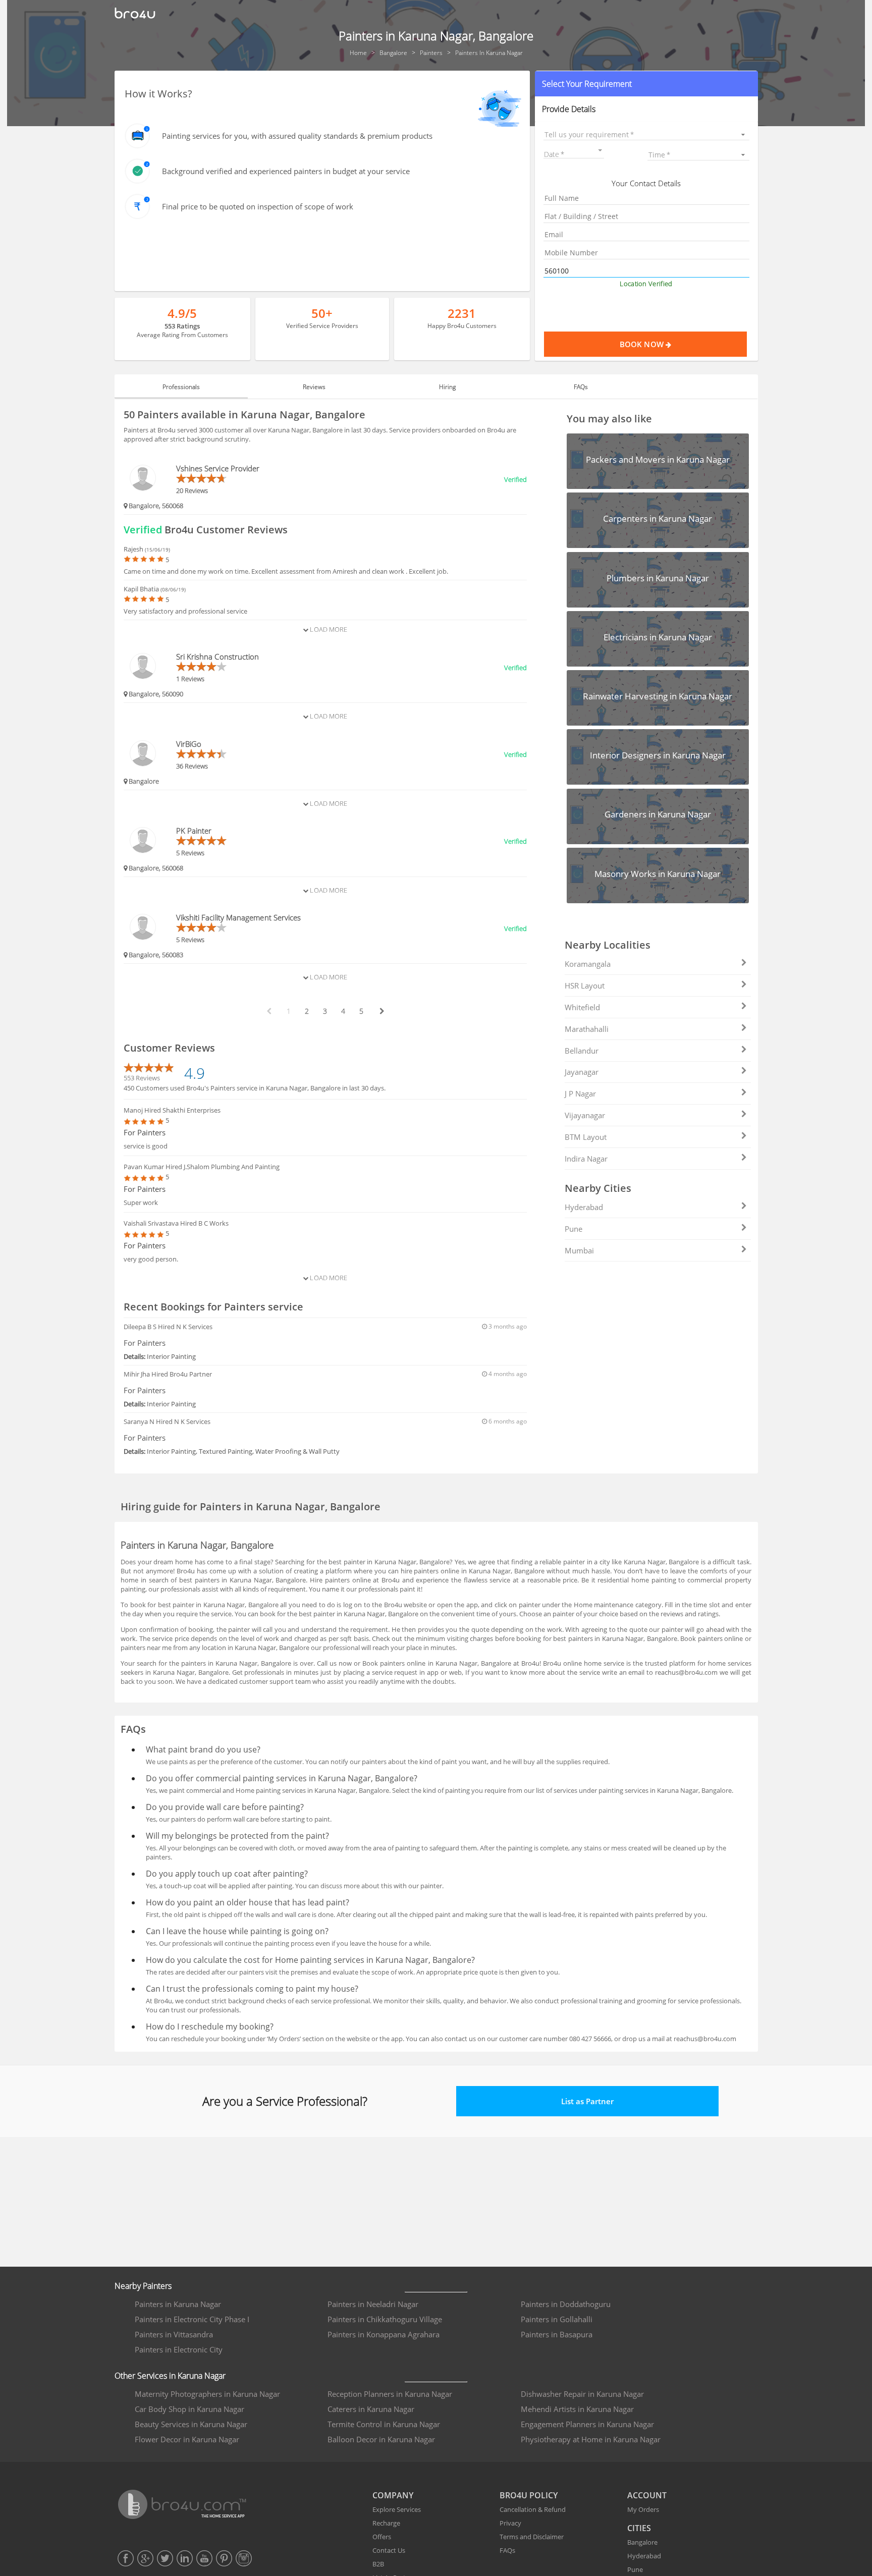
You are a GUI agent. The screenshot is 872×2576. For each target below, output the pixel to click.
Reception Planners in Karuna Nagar (390, 2394)
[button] (646, 84)
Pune (574, 1229)
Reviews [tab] (314, 387)
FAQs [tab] (581, 387)
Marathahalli (587, 1029)
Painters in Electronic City (179, 2349)
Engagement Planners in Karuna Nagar (587, 2424)
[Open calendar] (600, 150)
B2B (378, 2564)
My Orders (643, 2509)
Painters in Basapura (557, 2334)
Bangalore (642, 2542)
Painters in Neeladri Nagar (373, 2304)
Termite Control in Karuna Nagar (384, 2424)
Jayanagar (582, 1072)
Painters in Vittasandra (174, 2334)
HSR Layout (585, 985)
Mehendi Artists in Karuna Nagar (577, 2409)
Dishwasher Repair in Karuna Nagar (582, 2394)
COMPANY (393, 2495)
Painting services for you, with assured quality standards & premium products (297, 136)
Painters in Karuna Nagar (178, 2304)
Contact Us (389, 2550)
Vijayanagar (585, 1115)
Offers (382, 2537)
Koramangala (588, 964)
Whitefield (582, 1007)
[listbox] (646, 134)
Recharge (386, 2523)
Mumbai (579, 1250)
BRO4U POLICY (529, 2495)
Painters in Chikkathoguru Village (385, 2319)
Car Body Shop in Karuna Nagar (189, 2409)
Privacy (510, 2523)
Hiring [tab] (447, 387)
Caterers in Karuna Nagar (371, 2409)
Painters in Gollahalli (557, 2319)
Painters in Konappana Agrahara (384, 2334)
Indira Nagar (586, 1159)
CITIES (639, 2528)
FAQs (507, 2550)
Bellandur (582, 1051)
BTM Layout (586, 1137)
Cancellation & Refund (533, 2509)
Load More (328, 629)
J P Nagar (580, 1093)
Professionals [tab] (181, 387)
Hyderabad (584, 1207)
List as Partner (587, 2101)
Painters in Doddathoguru (566, 2304)
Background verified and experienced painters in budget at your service (286, 171)
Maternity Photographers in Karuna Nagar (207, 2394)
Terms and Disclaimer (532, 2537)
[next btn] (381, 1011)
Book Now (643, 344)
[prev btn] (268, 1011)
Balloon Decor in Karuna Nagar (381, 2439)
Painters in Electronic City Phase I (192, 2319)
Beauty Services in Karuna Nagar (191, 2424)
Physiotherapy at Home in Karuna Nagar (591, 2439)
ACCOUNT (647, 2495)
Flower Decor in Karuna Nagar (187, 2439)
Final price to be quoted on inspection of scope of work (258, 206)
